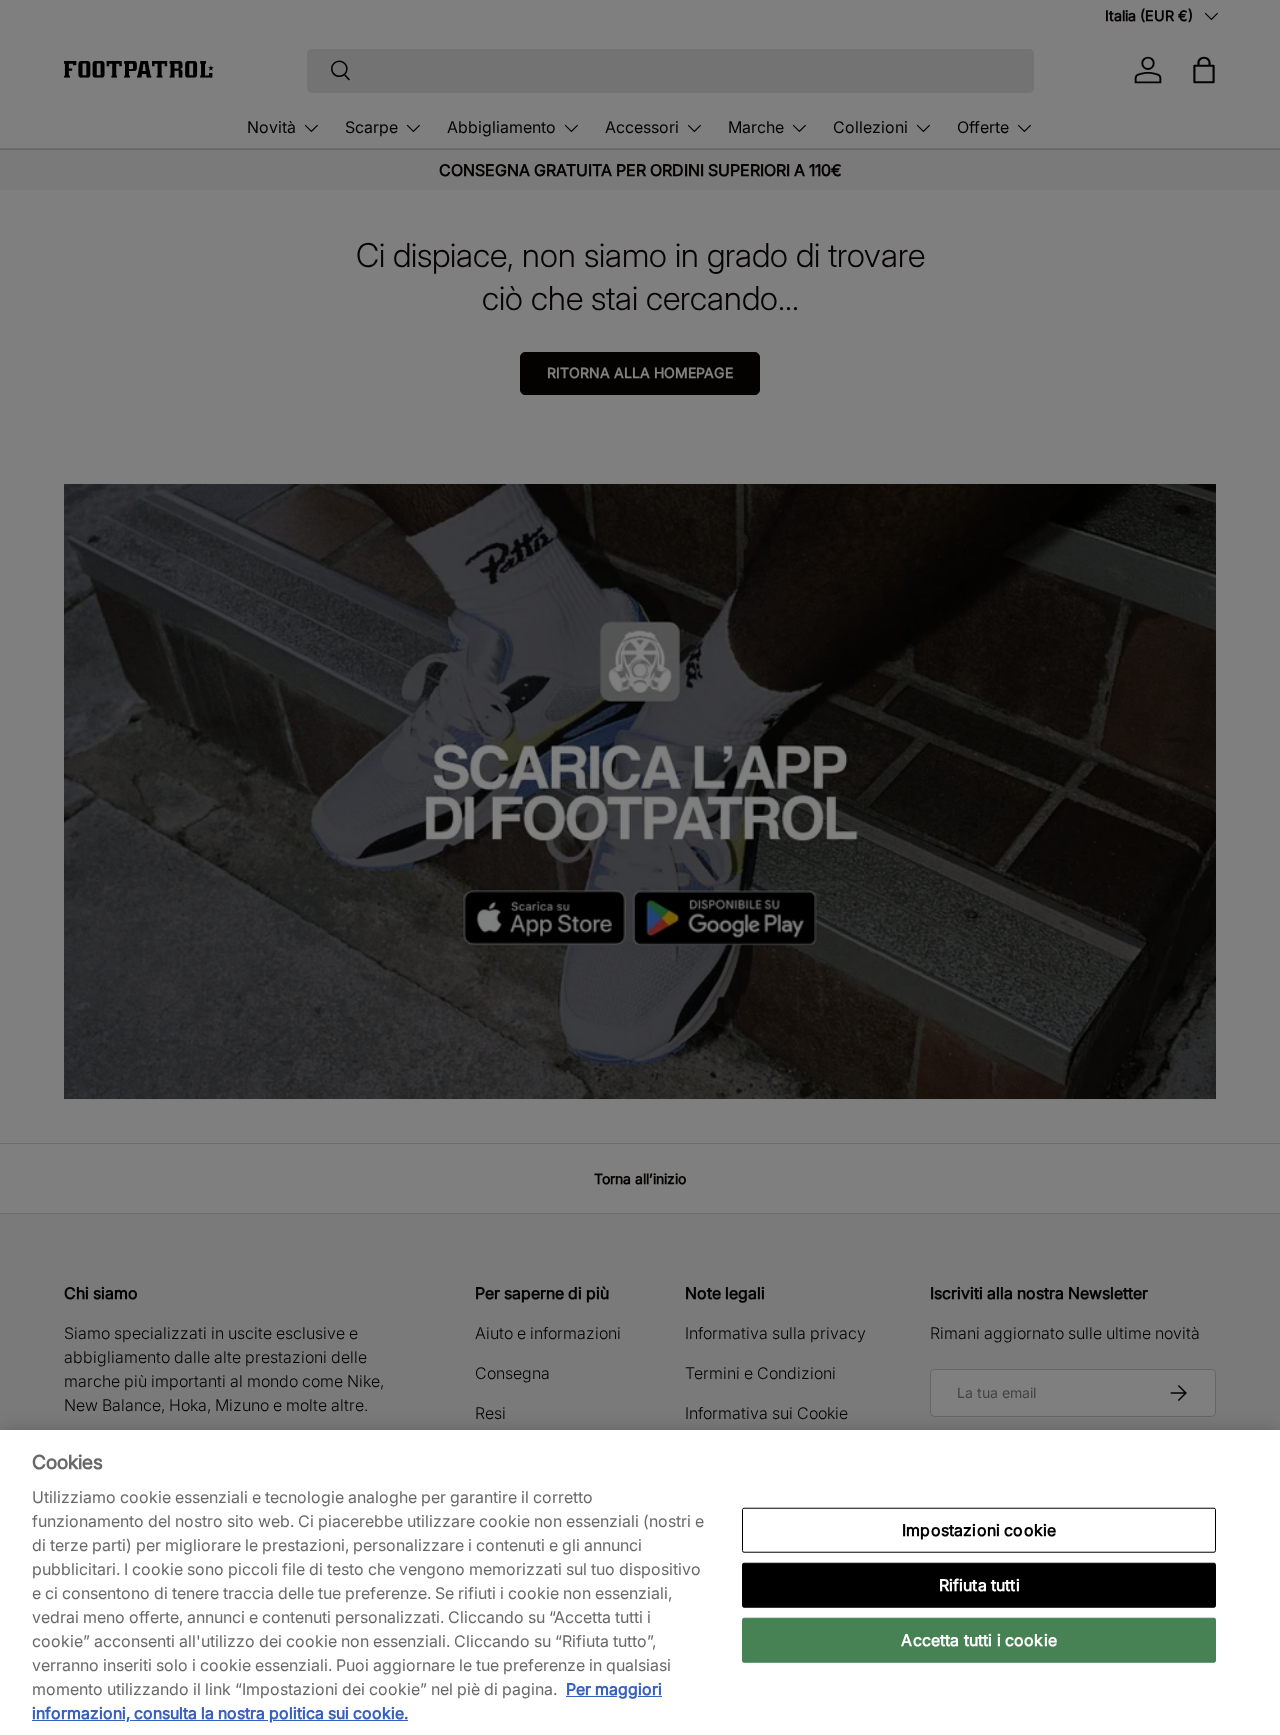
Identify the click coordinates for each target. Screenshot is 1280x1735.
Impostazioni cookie (979, 1529)
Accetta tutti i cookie (979, 1640)
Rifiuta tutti (979, 1584)
